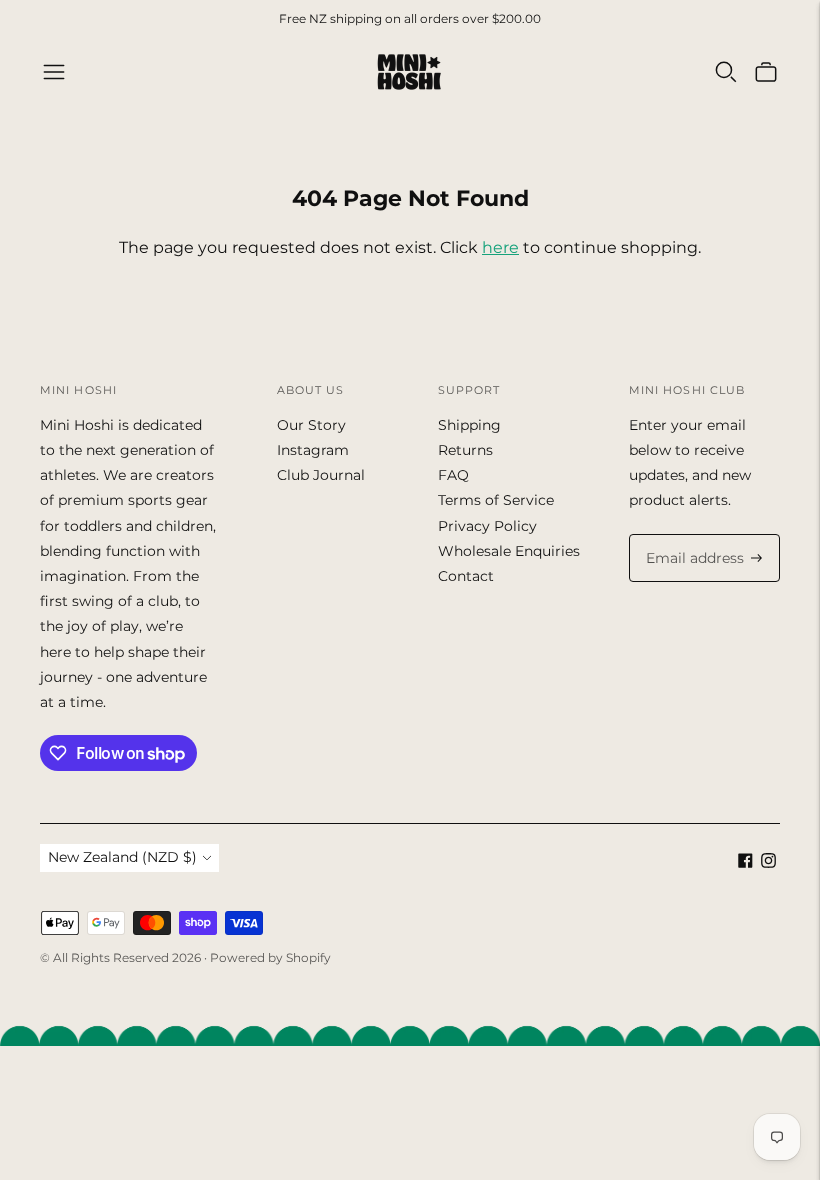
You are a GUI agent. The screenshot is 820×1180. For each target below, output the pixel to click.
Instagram (313, 450)
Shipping (469, 425)
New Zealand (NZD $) (122, 857)
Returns (465, 450)
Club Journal (321, 475)
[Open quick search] (726, 72)
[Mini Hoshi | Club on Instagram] (768, 863)
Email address (691, 534)
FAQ (453, 475)
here (500, 247)
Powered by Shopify (270, 957)
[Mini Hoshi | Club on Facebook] (745, 863)
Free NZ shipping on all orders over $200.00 (410, 18)
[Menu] (54, 72)
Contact (466, 576)
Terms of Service (496, 500)
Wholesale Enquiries (509, 551)
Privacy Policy (487, 526)
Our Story (311, 425)
